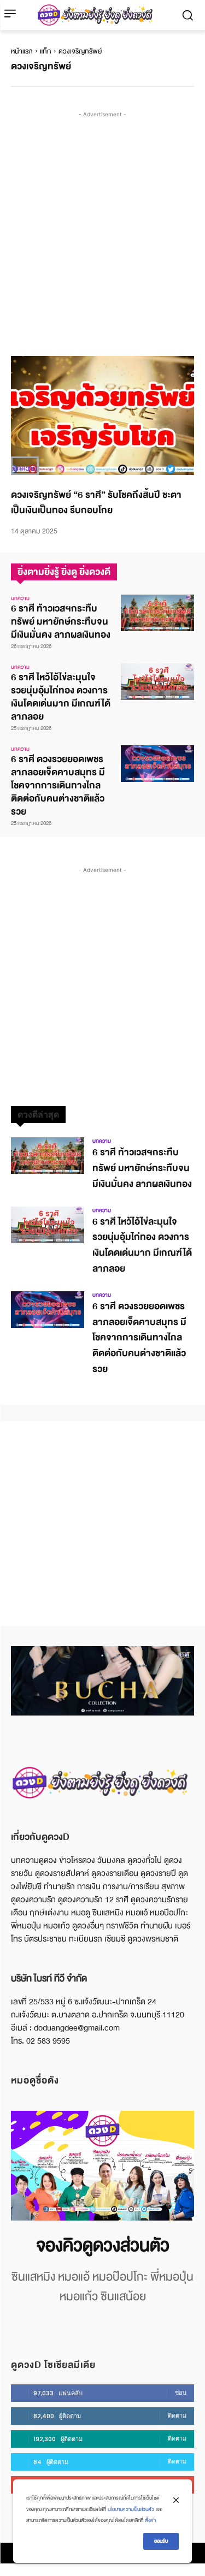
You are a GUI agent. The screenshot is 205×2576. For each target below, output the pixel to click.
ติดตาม (177, 2415)
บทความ (25, 468)
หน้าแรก (22, 51)
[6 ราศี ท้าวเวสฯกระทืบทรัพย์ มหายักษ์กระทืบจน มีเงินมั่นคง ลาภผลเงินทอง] (157, 613)
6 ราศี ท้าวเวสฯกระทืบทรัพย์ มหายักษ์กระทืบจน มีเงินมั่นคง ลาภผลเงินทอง (61, 622)
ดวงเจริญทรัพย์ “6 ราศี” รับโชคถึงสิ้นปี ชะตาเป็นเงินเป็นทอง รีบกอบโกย (96, 503)
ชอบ (181, 2393)
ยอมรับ (161, 2541)
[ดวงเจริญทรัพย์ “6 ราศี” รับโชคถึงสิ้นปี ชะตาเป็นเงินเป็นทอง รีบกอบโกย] (102, 416)
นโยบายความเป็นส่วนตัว (131, 2509)
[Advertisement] (102, 222)
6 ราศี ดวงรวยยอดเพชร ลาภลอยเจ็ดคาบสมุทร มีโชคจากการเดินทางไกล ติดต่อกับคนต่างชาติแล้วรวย (58, 785)
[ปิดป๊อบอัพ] (176, 2500)
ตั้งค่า (150, 2520)
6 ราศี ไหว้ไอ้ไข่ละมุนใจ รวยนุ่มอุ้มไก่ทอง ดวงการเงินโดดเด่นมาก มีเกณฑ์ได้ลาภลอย (61, 697)
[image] (102, 2166)
